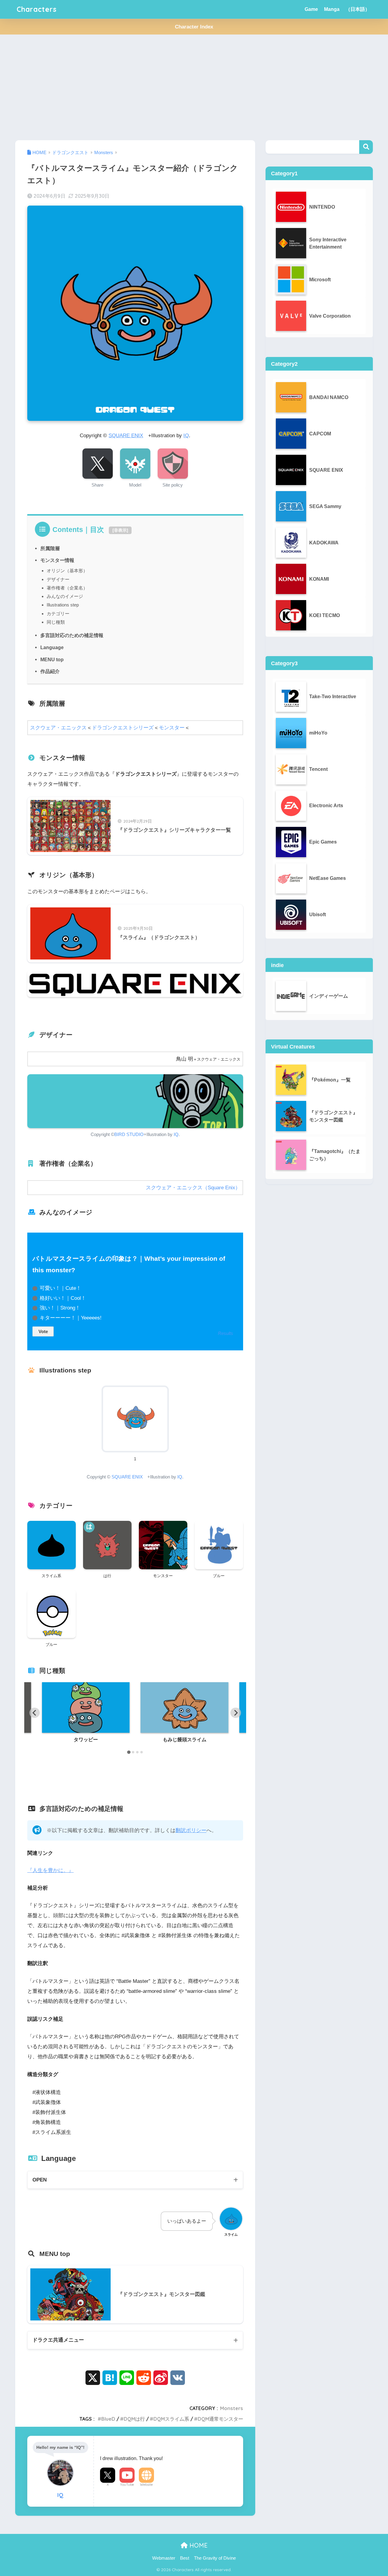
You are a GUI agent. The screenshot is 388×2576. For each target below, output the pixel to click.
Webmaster (164, 2558)
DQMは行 (134, 2419)
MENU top (52, 659)
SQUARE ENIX (126, 436)
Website (146, 2485)
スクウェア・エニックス (58, 728)
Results (226, 1333)
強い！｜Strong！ (60, 1308)
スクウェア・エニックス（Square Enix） (193, 1188)
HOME (198, 2545)
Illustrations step (63, 605)
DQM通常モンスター (220, 2419)
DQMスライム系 (171, 2419)
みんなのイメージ (65, 596)
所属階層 (50, 548)
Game (311, 9)
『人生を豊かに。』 (50, 1870)
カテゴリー (58, 614)
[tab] (129, 1752)
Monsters (232, 2408)
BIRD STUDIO (129, 1134)
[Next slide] (236, 1713)
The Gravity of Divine (215, 2558)
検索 (366, 147)
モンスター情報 (57, 560)
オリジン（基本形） (67, 571)
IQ (186, 436)
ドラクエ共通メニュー (58, 2340)
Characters (37, 9)
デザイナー (58, 579)
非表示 (120, 530)
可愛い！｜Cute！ (60, 1288)
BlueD (108, 2419)
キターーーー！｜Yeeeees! (71, 1318)
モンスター (172, 728)
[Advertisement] (194, 88)
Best (185, 2558)
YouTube (127, 2485)
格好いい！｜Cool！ (63, 1298)
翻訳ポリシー (191, 1830)
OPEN (40, 2180)
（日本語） (358, 9)
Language (52, 647)
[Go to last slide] (35, 1713)
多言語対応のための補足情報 (72, 635)
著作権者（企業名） (67, 588)
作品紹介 (50, 671)
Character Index (194, 27)
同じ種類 (56, 622)
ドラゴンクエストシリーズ (123, 728)
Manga (332, 9)
